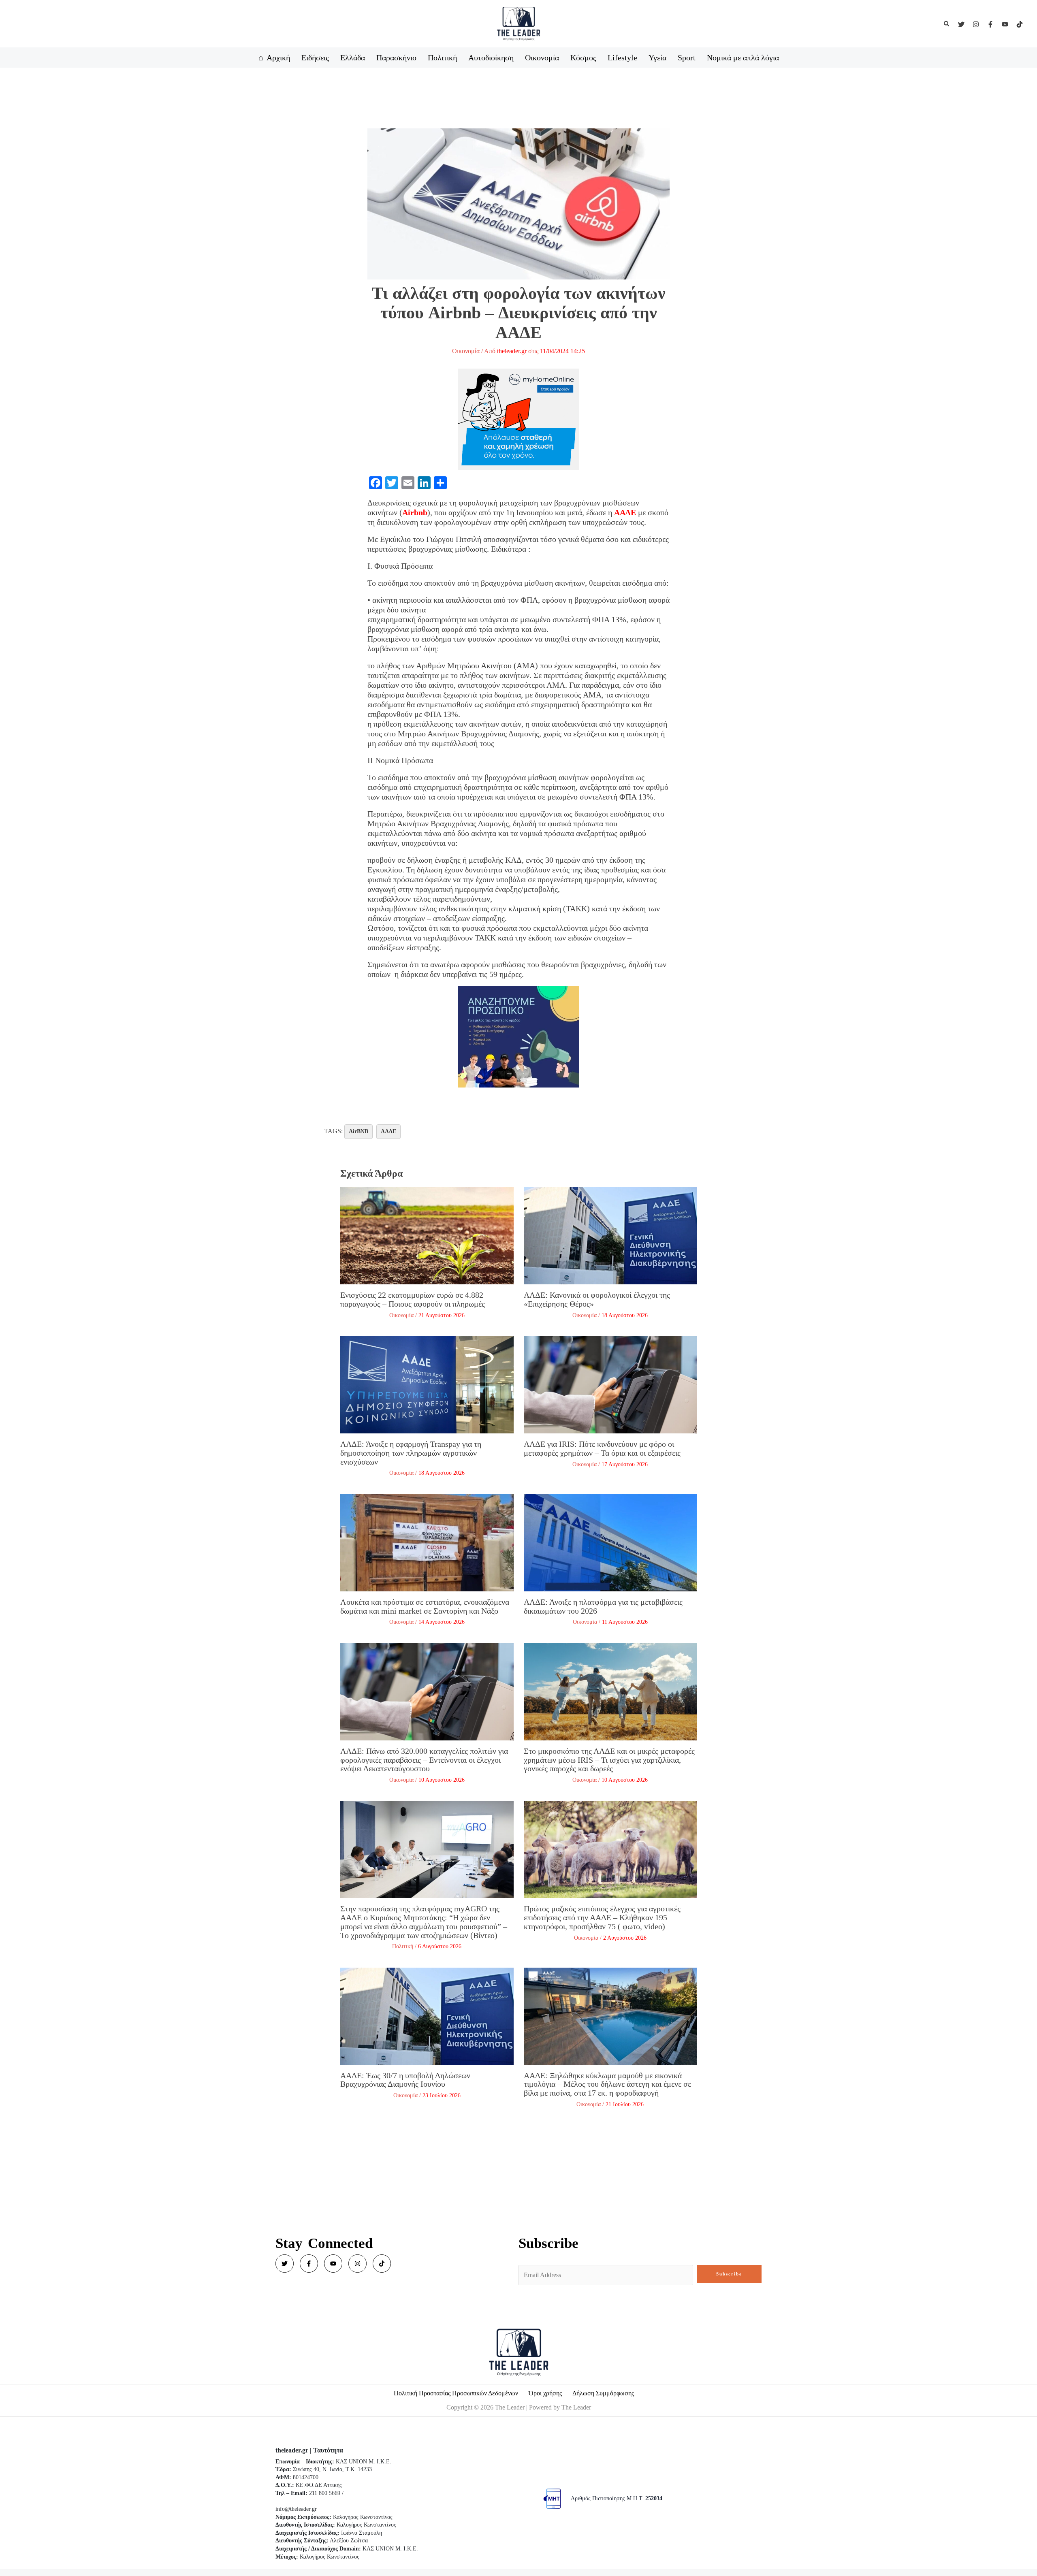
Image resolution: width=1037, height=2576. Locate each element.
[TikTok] (1020, 24)
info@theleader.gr (296, 2509)
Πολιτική (403, 1946)
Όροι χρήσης (545, 2393)
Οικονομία (466, 351)
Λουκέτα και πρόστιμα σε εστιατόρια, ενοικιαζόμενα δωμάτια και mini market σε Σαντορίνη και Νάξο (425, 1606)
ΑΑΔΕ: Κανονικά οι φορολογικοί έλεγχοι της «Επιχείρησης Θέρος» (597, 1299)
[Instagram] (976, 24)
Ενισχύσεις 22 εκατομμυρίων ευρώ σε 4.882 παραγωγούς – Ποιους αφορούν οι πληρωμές (413, 1299)
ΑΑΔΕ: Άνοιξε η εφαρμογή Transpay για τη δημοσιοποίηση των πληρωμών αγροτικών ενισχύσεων (411, 1453)
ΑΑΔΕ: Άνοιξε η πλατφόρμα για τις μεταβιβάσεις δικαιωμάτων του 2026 (603, 1606)
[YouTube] (1005, 24)
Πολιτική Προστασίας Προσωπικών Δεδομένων (456, 2393)
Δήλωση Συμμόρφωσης (603, 2393)
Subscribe (729, 2274)
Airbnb (415, 512)
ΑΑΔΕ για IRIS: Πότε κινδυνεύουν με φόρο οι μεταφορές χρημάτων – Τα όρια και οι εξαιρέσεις (602, 1448)
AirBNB (358, 1131)
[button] (947, 24)
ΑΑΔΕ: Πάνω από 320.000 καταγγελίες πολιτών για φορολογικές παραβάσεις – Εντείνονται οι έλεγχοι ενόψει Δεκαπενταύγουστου (424, 1760)
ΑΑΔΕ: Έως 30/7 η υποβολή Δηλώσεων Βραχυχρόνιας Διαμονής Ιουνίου (405, 2080)
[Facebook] (990, 24)
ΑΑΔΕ (625, 512)
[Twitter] (961, 24)
